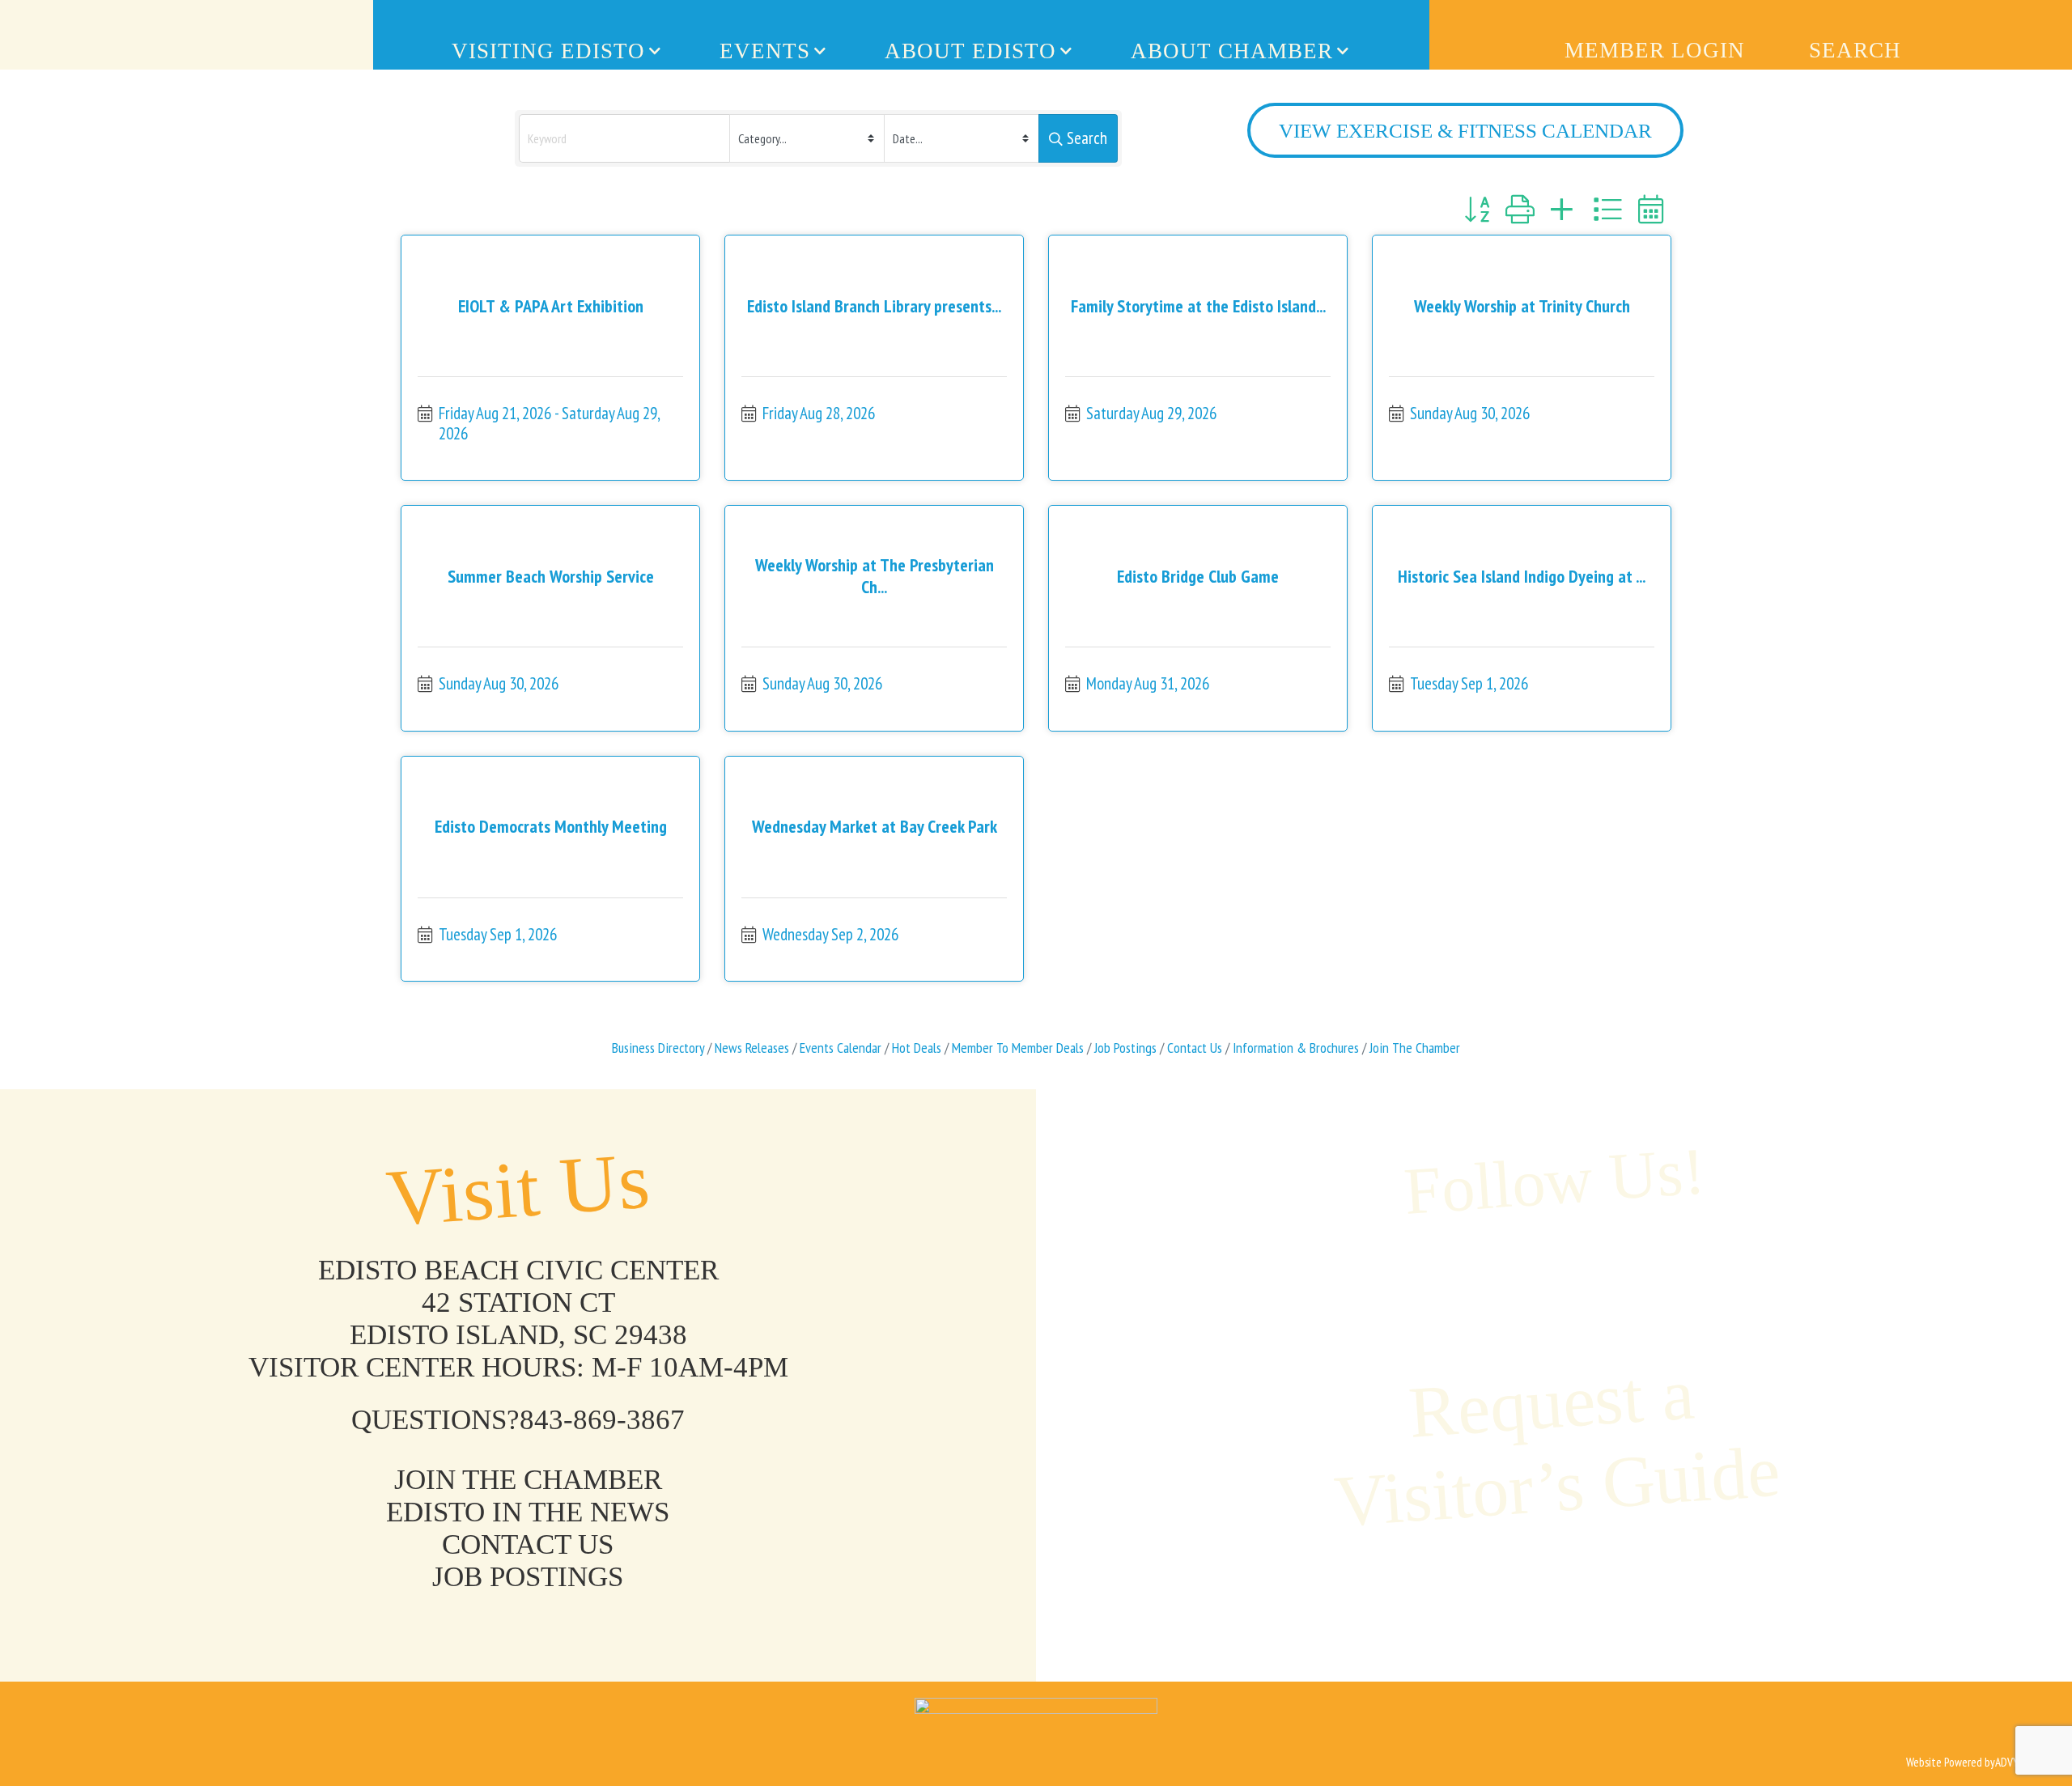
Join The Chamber (1415, 1048)
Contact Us (1195, 1048)
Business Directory (658, 1048)
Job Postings (1125, 1048)
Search (1855, 50)
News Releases (752, 1048)
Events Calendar (841, 1048)
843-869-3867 (602, 1420)
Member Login (1655, 50)
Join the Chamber (528, 1480)
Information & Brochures (1296, 1048)
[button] (1477, 210)
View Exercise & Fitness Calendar (1465, 131)
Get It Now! (1554, 1582)
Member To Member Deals (1018, 1048)
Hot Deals (917, 1048)
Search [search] (1087, 138)
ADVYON (2013, 1762)
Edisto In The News (528, 1512)
